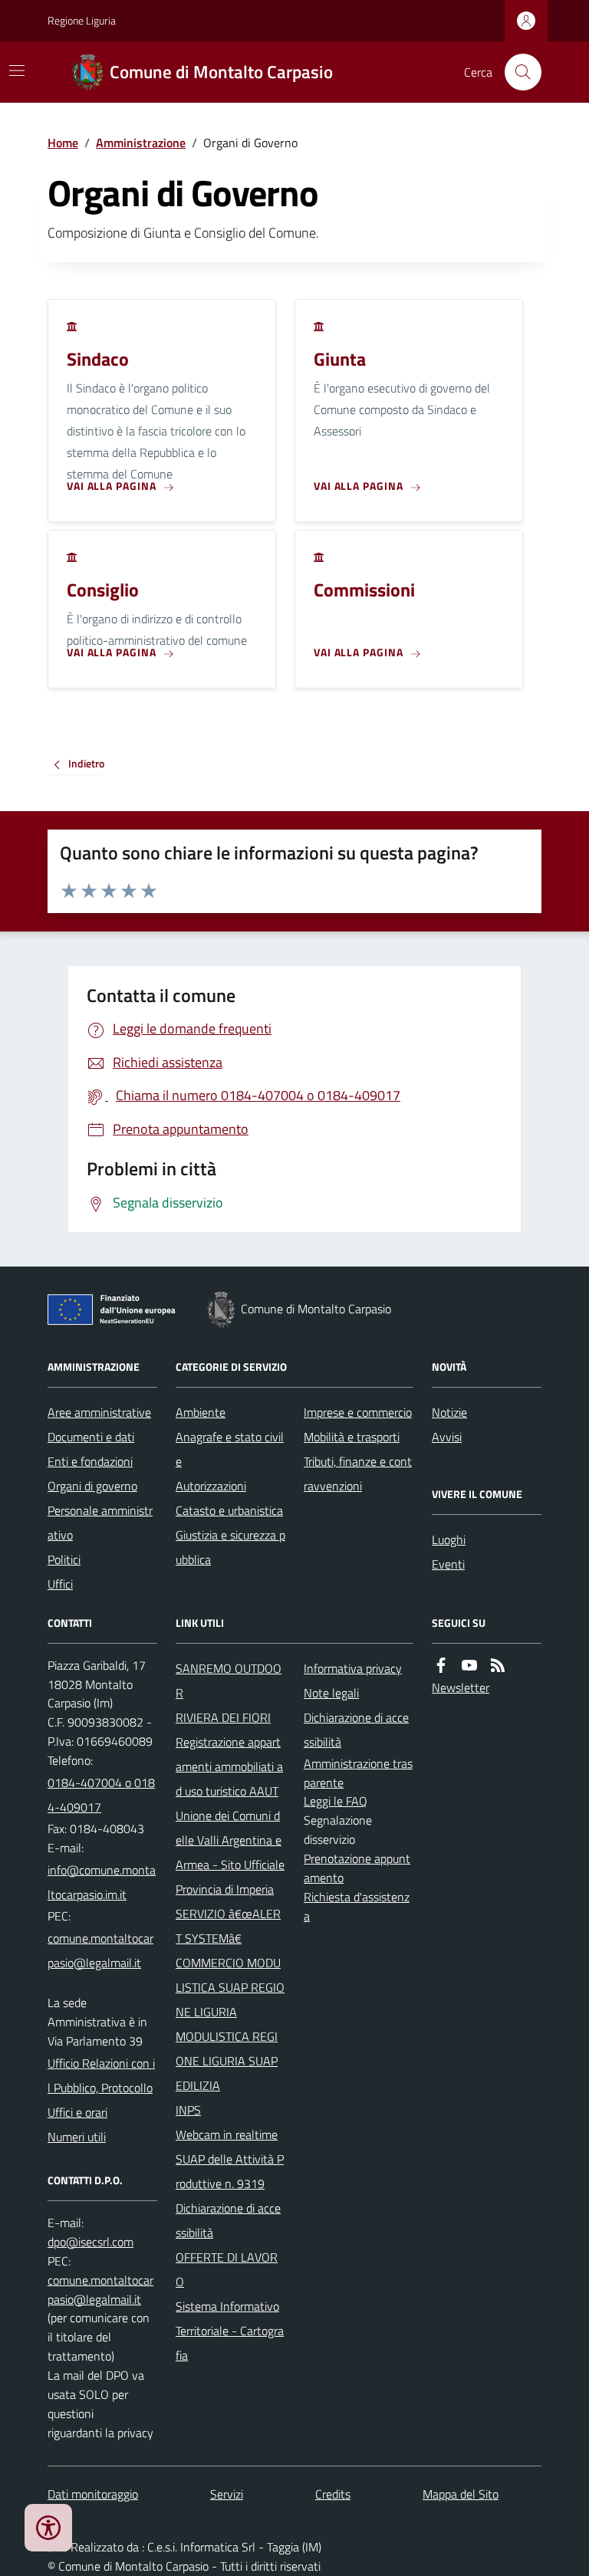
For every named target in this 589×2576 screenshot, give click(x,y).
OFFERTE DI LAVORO (227, 2269)
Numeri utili (77, 2137)
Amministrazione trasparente (358, 1773)
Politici (64, 1559)
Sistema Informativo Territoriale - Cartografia (230, 2331)
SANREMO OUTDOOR (229, 1681)
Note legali (331, 1693)
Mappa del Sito (461, 2494)
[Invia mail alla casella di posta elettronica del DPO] (90, 2242)
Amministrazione (141, 143)
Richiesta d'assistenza (357, 1906)
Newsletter (461, 1687)
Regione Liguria (82, 20)
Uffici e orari (77, 2112)
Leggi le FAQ (336, 1801)
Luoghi (449, 1539)
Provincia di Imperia (225, 1889)
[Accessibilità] (48, 2528)
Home (63, 143)
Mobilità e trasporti (352, 1437)
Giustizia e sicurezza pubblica (230, 1547)
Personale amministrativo (100, 1523)
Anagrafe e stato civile (230, 1449)
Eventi (448, 1564)
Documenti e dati (91, 1437)
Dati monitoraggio (93, 2494)
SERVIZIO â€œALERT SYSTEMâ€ (228, 1926)
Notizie (449, 1412)
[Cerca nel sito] (517, 72)
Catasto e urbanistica (229, 1510)
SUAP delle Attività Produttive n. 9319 (230, 2171)
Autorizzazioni (211, 1486)
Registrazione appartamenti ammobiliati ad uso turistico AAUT (229, 1766)
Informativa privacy (353, 1668)
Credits (333, 2494)
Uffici (60, 1584)
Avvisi (447, 1437)
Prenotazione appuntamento (357, 1868)
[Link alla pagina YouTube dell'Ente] (469, 1666)
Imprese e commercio (358, 1412)
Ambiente (201, 1412)
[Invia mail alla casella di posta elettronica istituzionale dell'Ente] (102, 1882)
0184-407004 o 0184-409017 (101, 1795)
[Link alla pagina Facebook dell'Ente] (441, 1666)
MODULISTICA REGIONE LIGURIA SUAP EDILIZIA (227, 2061)
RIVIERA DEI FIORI (223, 1717)
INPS (188, 2110)
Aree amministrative (99, 1412)
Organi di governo (92, 1486)
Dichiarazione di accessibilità (228, 2220)
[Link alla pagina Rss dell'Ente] (498, 1666)
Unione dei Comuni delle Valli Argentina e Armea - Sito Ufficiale (230, 1840)
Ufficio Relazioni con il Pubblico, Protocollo (101, 2075)
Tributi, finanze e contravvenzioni (358, 1474)
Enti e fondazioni (90, 1461)
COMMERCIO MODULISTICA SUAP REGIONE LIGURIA (230, 1987)
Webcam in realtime (227, 2134)
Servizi (227, 2494)
